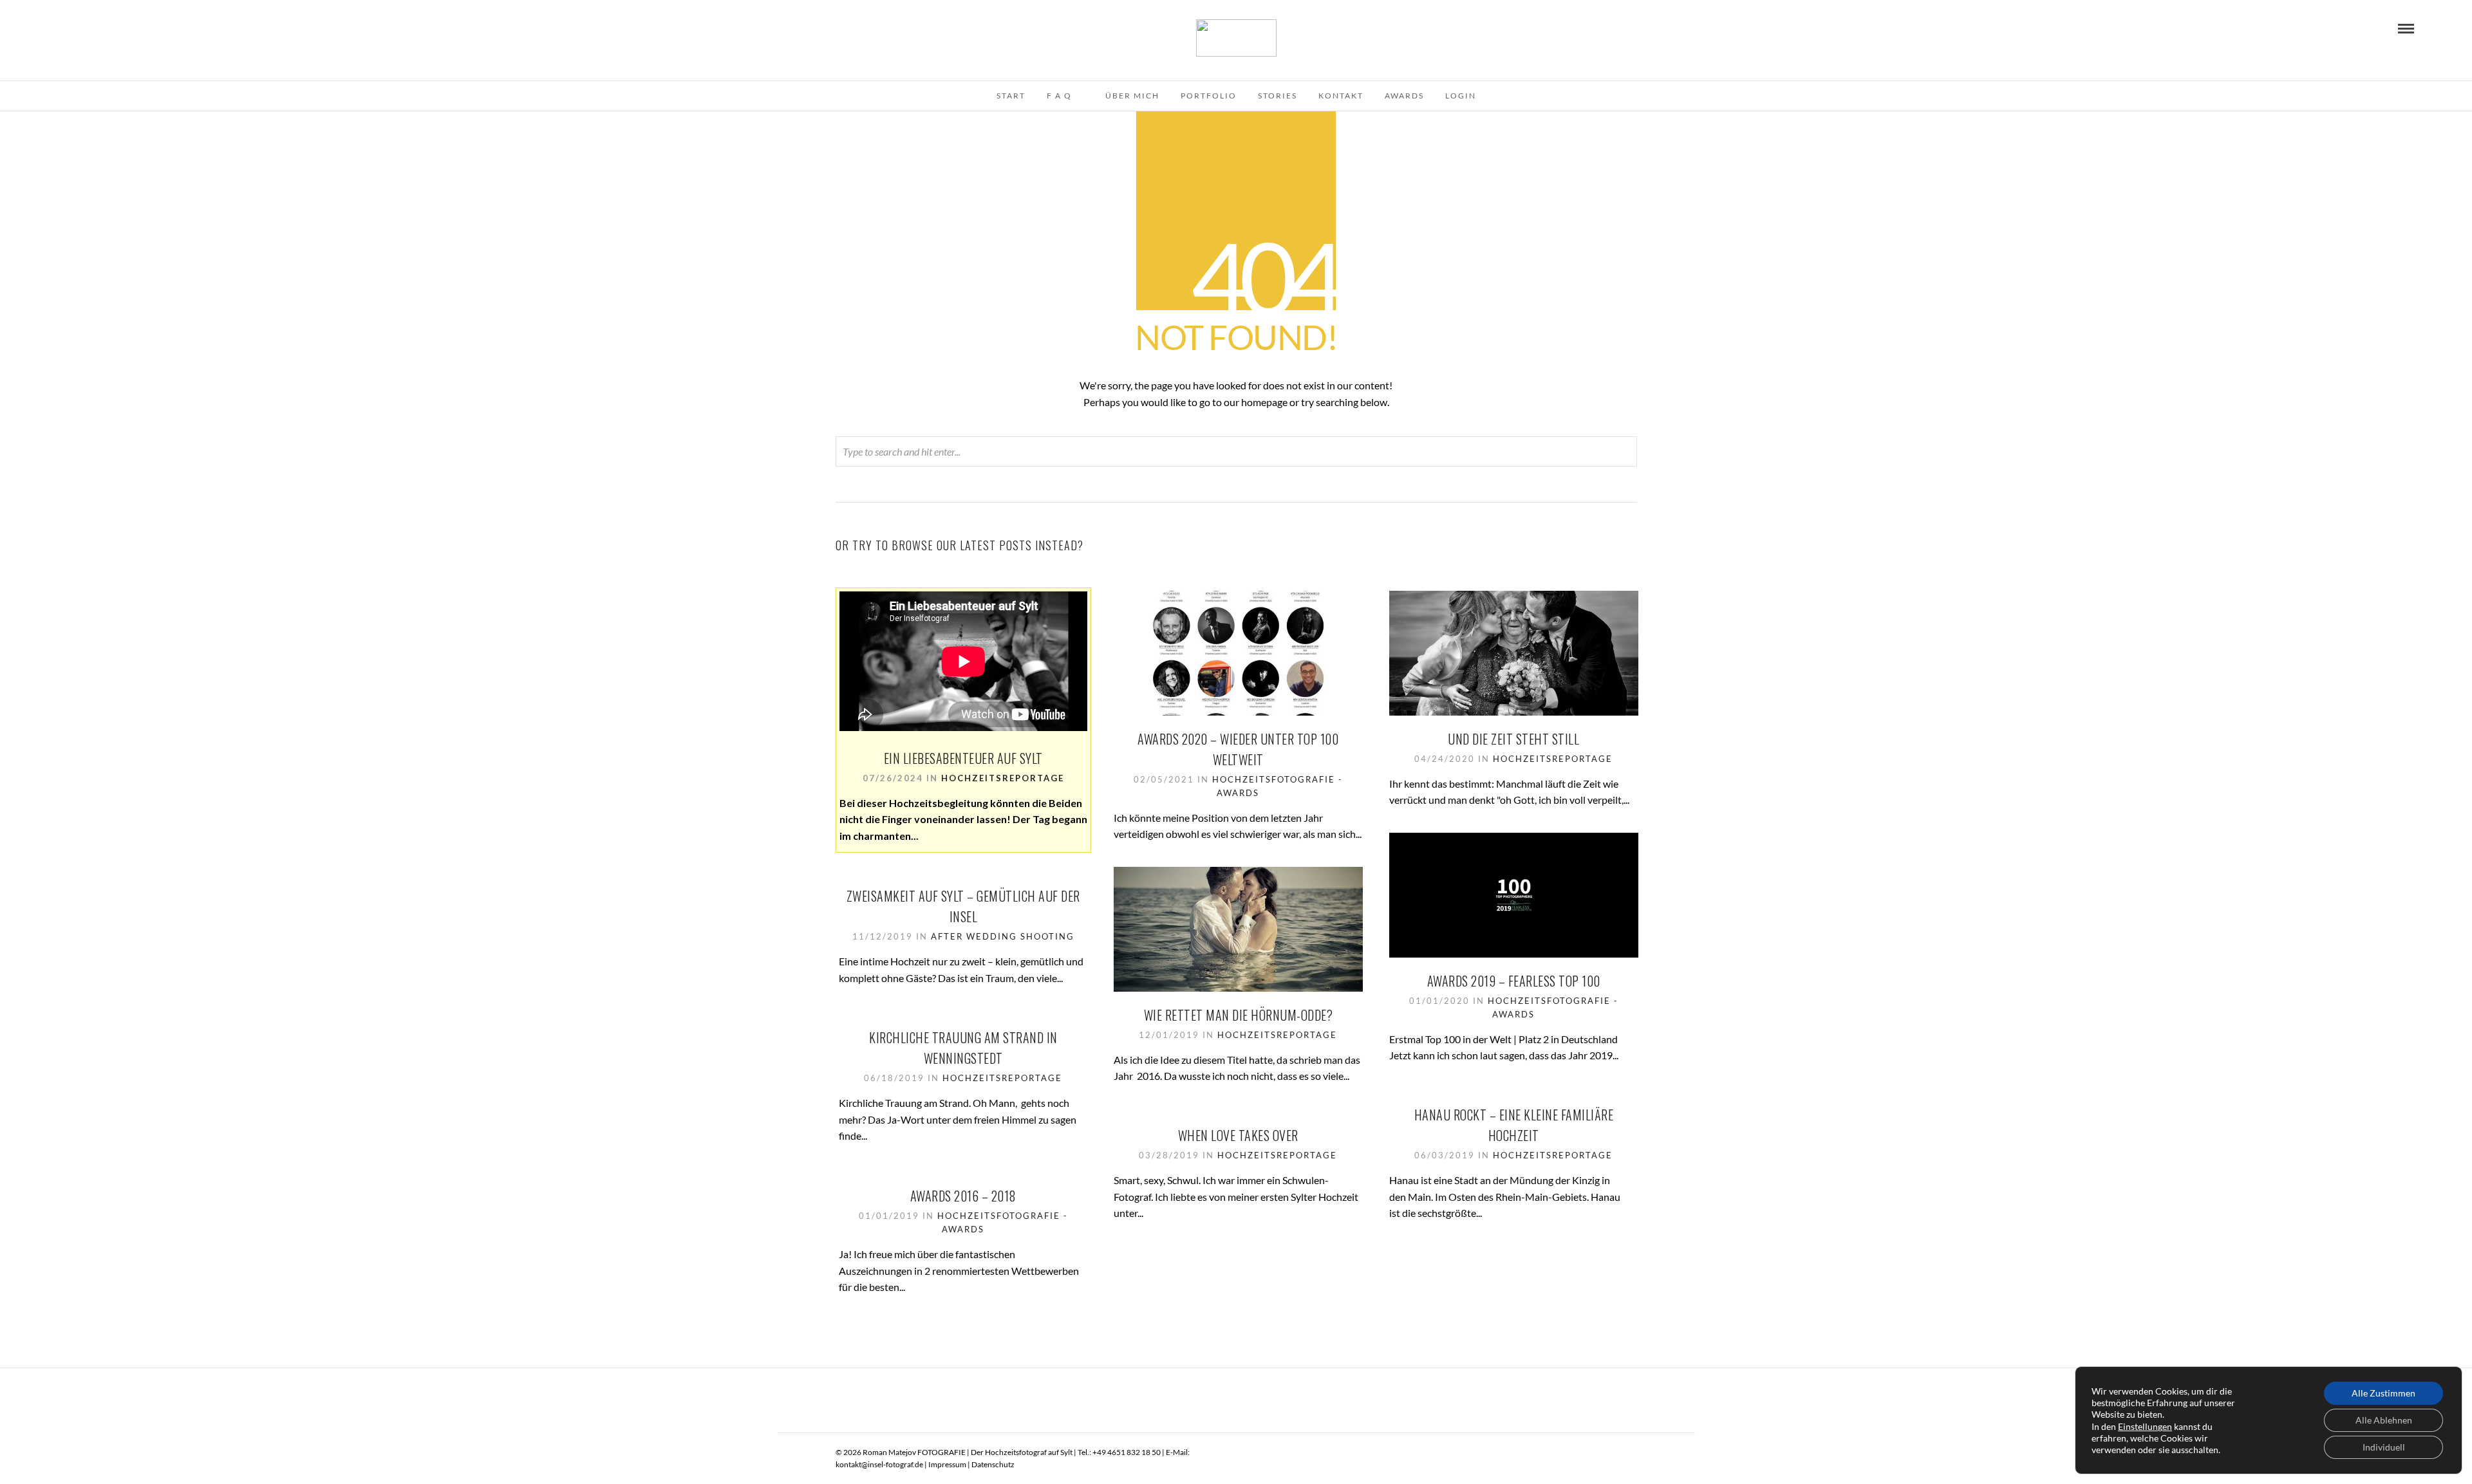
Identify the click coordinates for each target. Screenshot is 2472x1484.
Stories (1278, 96)
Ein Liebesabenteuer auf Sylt (963, 758)
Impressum (947, 1464)
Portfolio (1209, 96)
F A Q (1059, 96)
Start (1011, 96)
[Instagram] (97, 28)
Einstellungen (2145, 1426)
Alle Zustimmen (2383, 1393)
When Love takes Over (1238, 1135)
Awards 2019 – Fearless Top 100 (1514, 981)
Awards (1404, 96)
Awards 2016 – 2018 (963, 1196)
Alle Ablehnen (2384, 1420)
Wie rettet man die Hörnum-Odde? (1239, 1015)
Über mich (1132, 96)
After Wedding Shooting (1003, 936)
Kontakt (1341, 96)
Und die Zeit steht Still (1513, 739)
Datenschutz (993, 1464)
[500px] (115, 28)
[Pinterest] (80, 28)
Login (1461, 96)
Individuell (2384, 1447)
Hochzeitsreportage (1003, 778)
